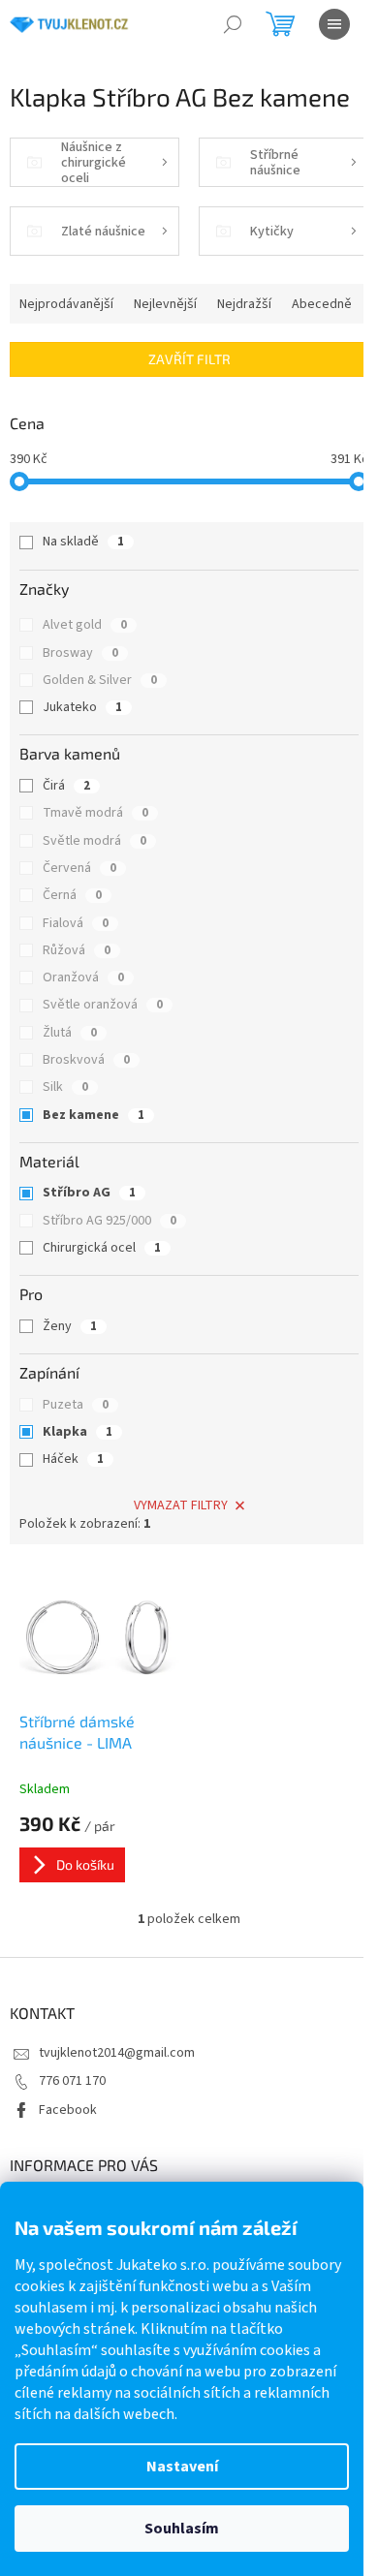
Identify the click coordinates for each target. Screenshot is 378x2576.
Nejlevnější (165, 304)
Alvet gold (85, 625)
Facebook (68, 2110)
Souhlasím (182, 2529)
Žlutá (70, 1033)
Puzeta (76, 1405)
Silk (65, 1087)
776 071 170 (72, 2081)
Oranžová (83, 978)
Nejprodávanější (66, 304)
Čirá (66, 786)
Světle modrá (94, 841)
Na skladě (83, 542)
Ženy (70, 1326)
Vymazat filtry (181, 1505)
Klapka (78, 1432)
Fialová (76, 923)
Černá (72, 895)
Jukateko (82, 707)
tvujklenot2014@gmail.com (117, 2053)
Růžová (77, 950)
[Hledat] (233, 24)
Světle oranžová (103, 1005)
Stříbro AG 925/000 (110, 1221)
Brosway (80, 653)
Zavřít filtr (189, 359)
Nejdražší (244, 304)
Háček (73, 1459)
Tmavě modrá (95, 813)
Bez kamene (94, 1115)
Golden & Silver (100, 680)
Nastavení (182, 2467)
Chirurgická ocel (102, 1248)
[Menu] (334, 24)
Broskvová (86, 1060)
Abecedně (322, 304)
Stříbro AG (89, 1193)
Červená (79, 868)
